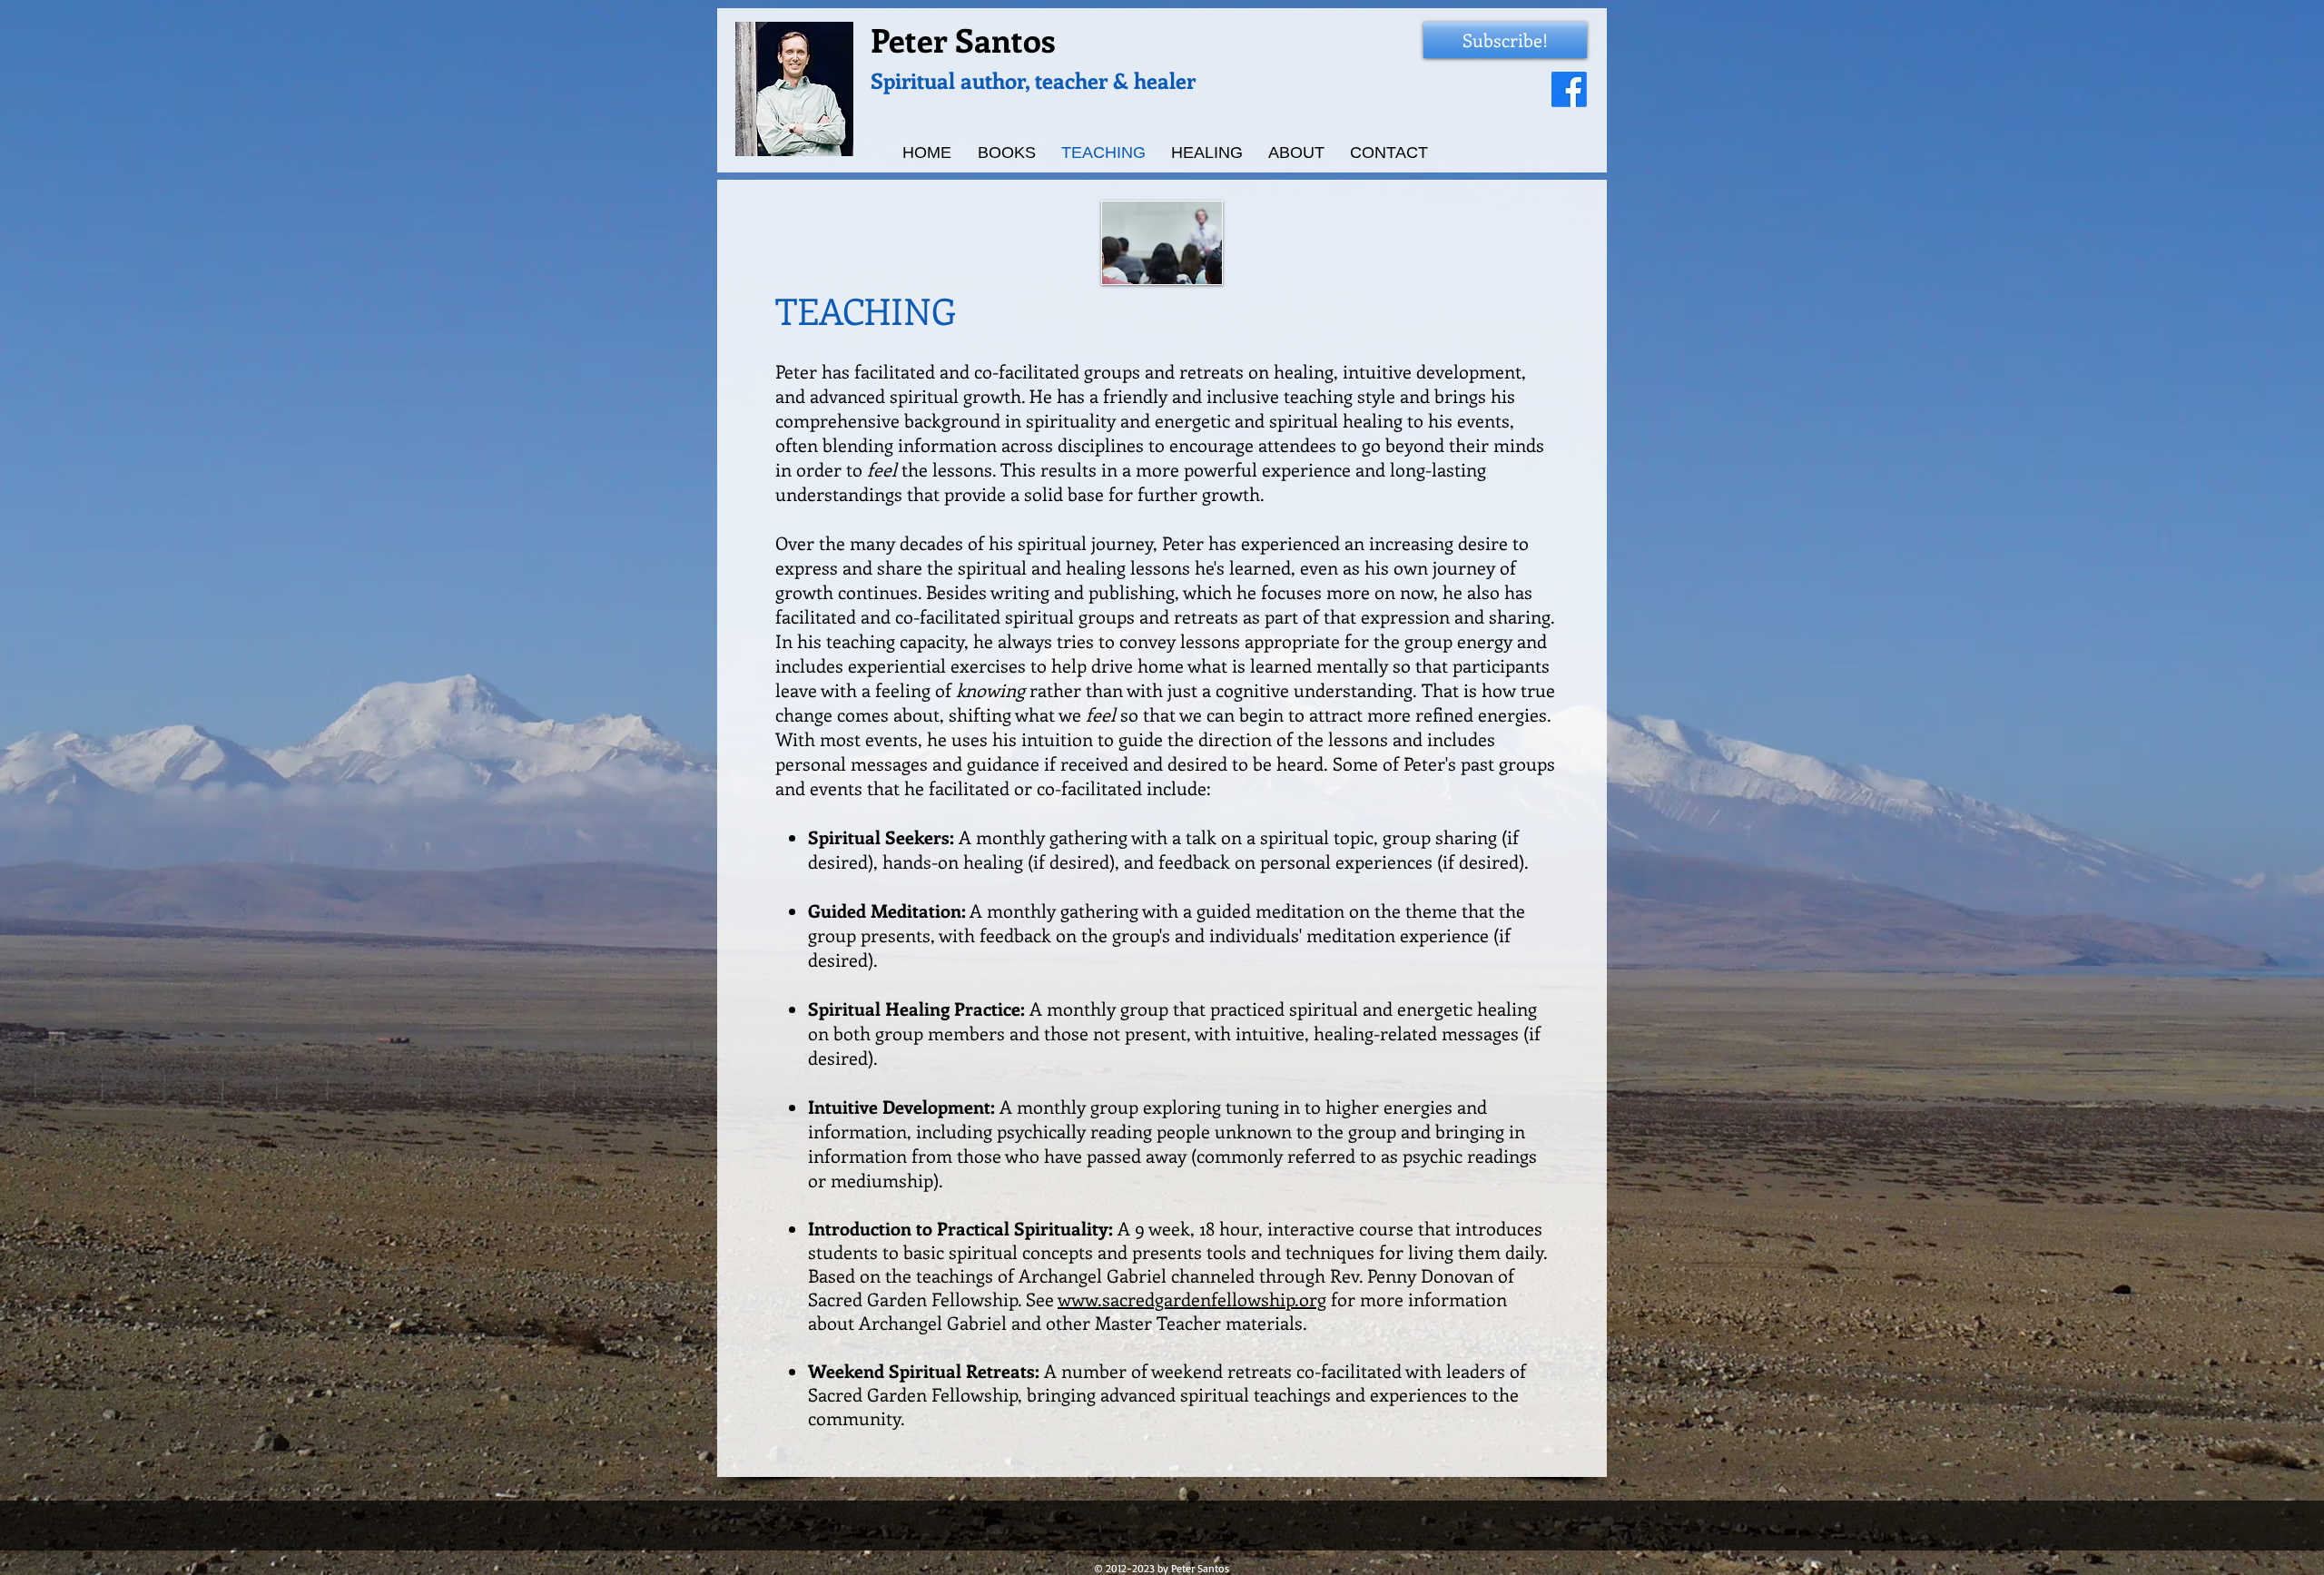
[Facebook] (1569, 89)
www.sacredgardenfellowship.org (1192, 1299)
